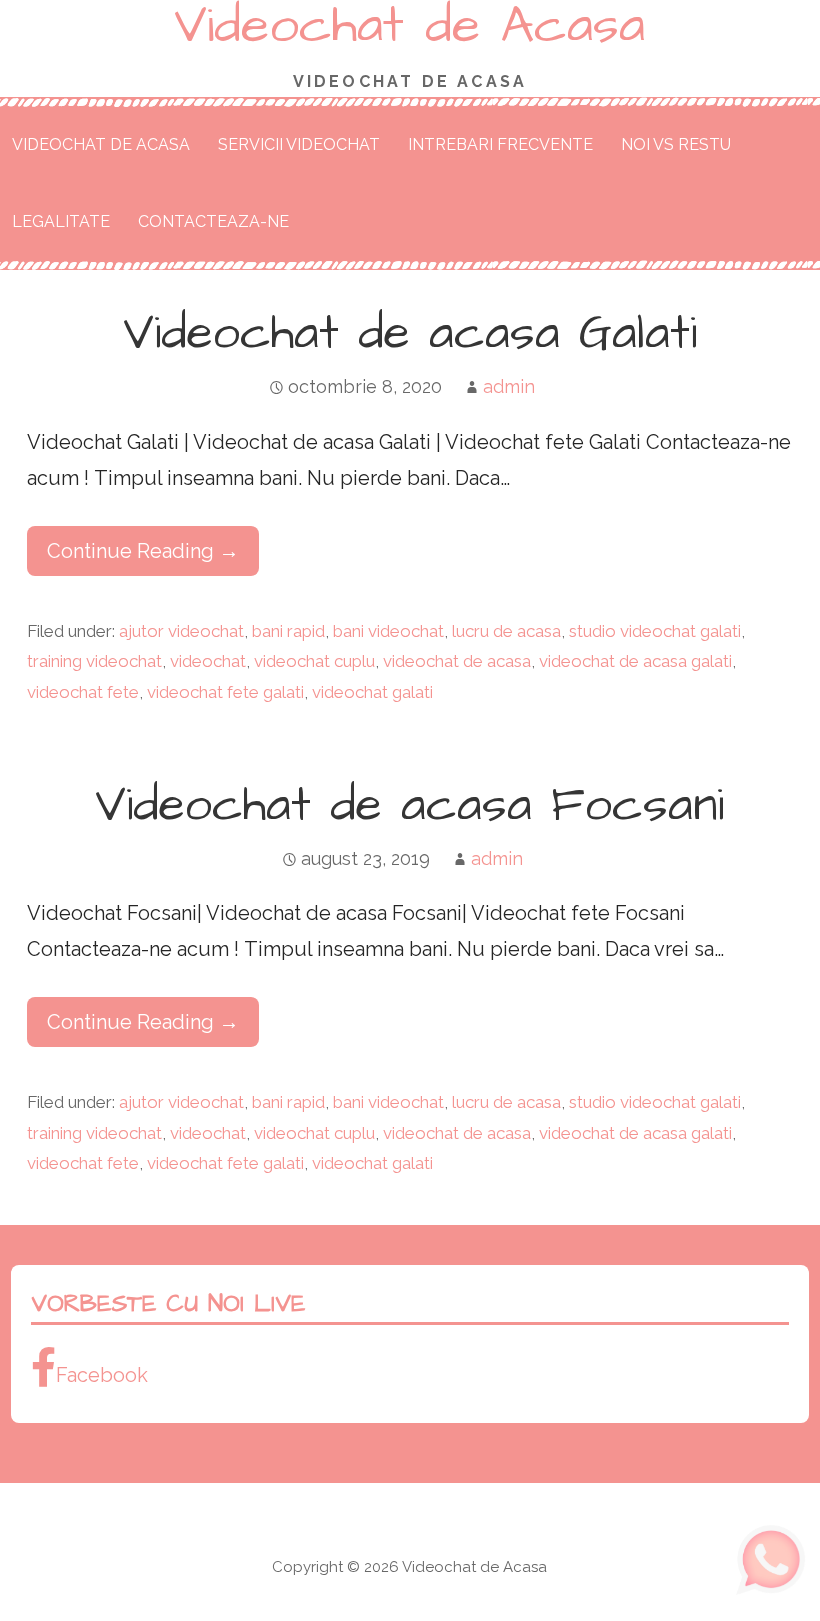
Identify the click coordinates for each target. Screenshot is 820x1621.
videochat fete (83, 692)
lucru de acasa (506, 631)
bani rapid (288, 631)
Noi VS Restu (676, 144)
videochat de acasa (457, 661)
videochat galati (372, 692)
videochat (208, 661)
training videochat (94, 661)
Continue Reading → (143, 551)
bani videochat (388, 631)
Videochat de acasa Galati (410, 334)
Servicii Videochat (299, 144)
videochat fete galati (225, 692)
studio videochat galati (655, 631)
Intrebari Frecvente (500, 144)
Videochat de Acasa (101, 144)
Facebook (102, 1375)
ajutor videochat (181, 631)
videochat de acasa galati (635, 661)
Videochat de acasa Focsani (409, 806)
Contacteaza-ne (213, 221)
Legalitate (61, 221)
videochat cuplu (314, 661)
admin (509, 386)
